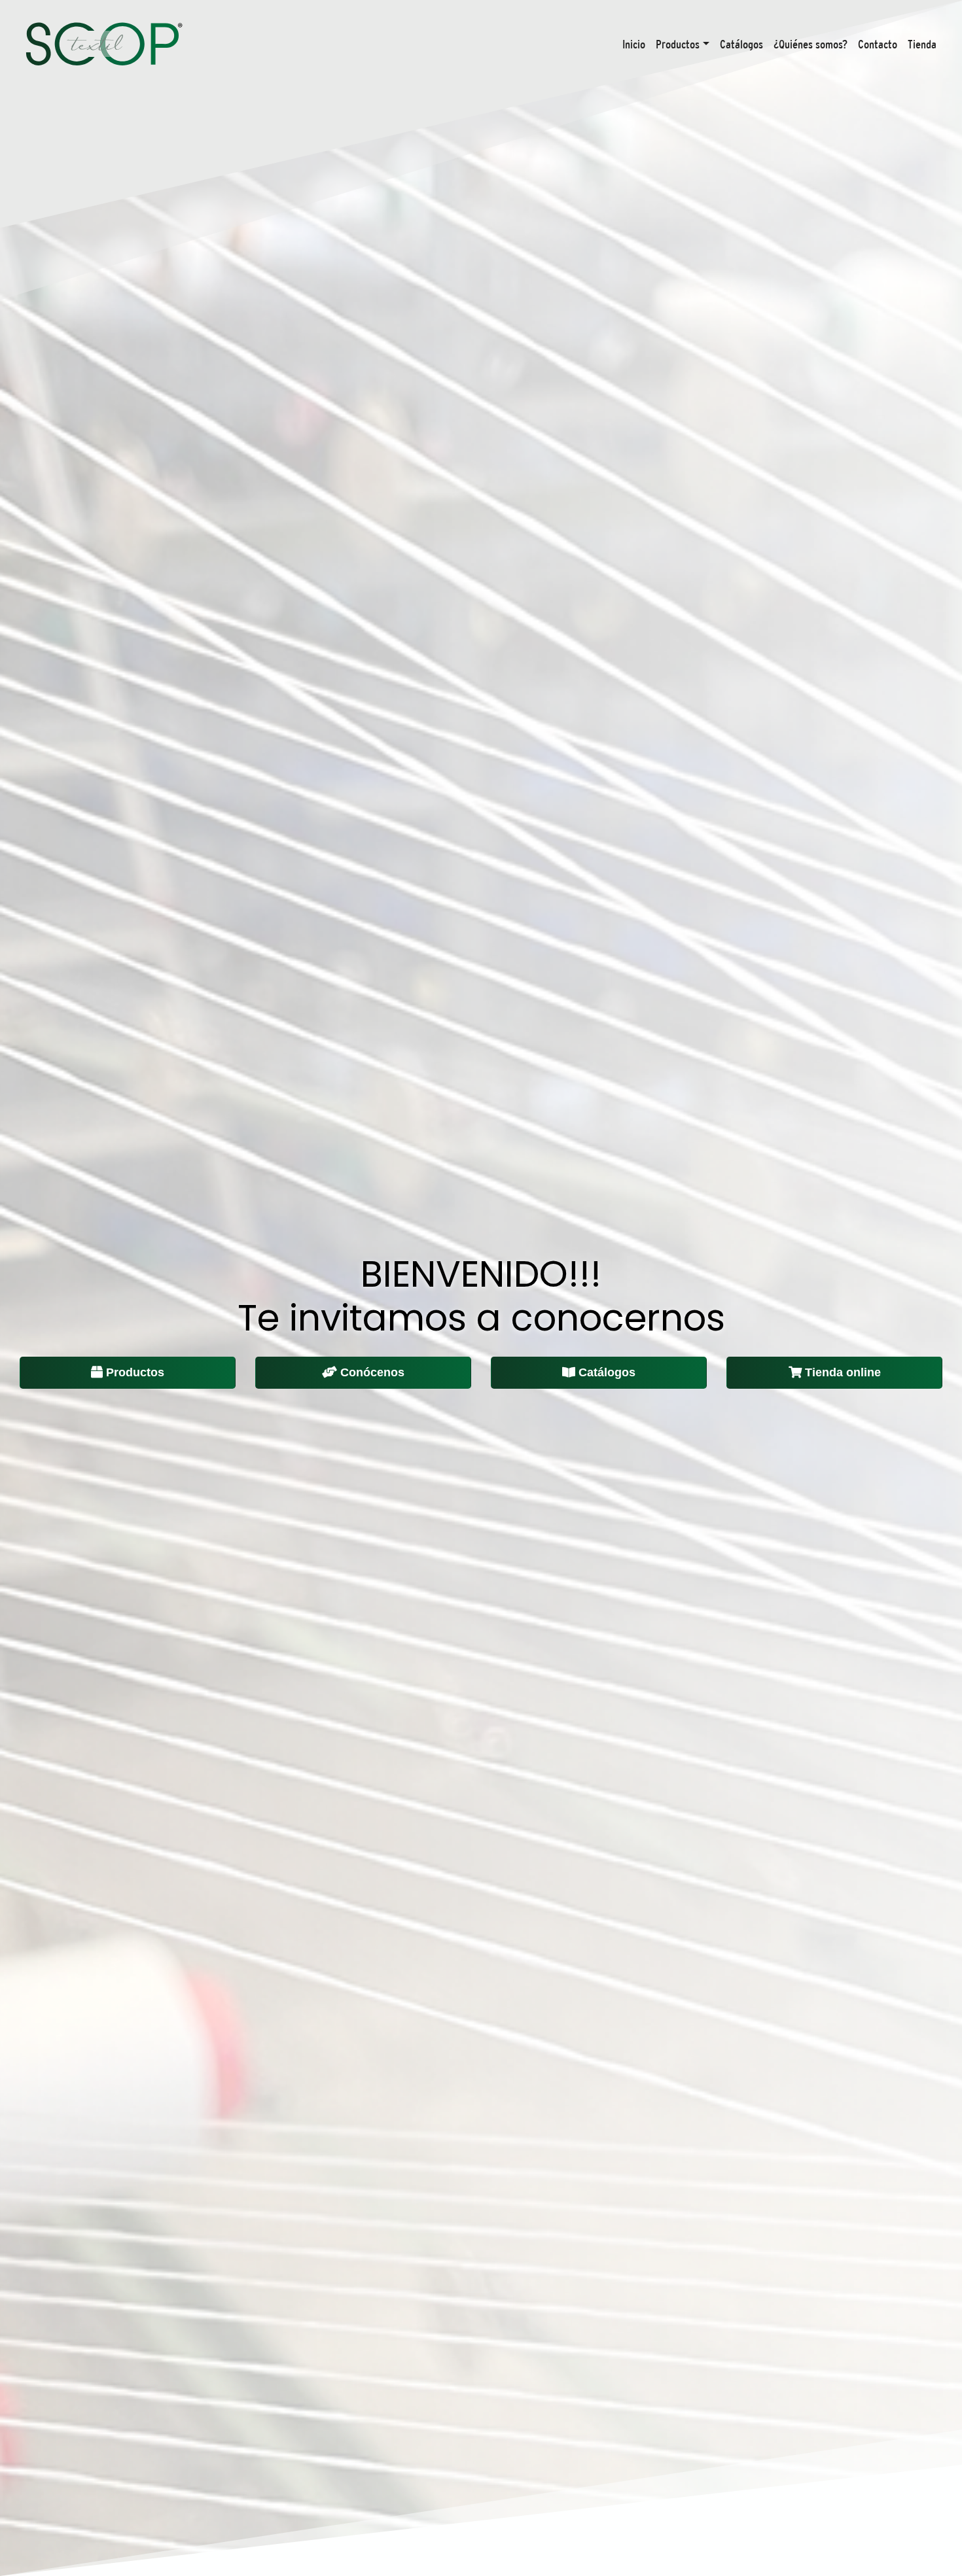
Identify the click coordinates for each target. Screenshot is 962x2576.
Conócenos (372, 1372)
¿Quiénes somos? (811, 44)
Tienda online (843, 1372)
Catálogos (741, 44)
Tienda (922, 44)
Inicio (634, 44)
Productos (678, 44)
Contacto (878, 44)
